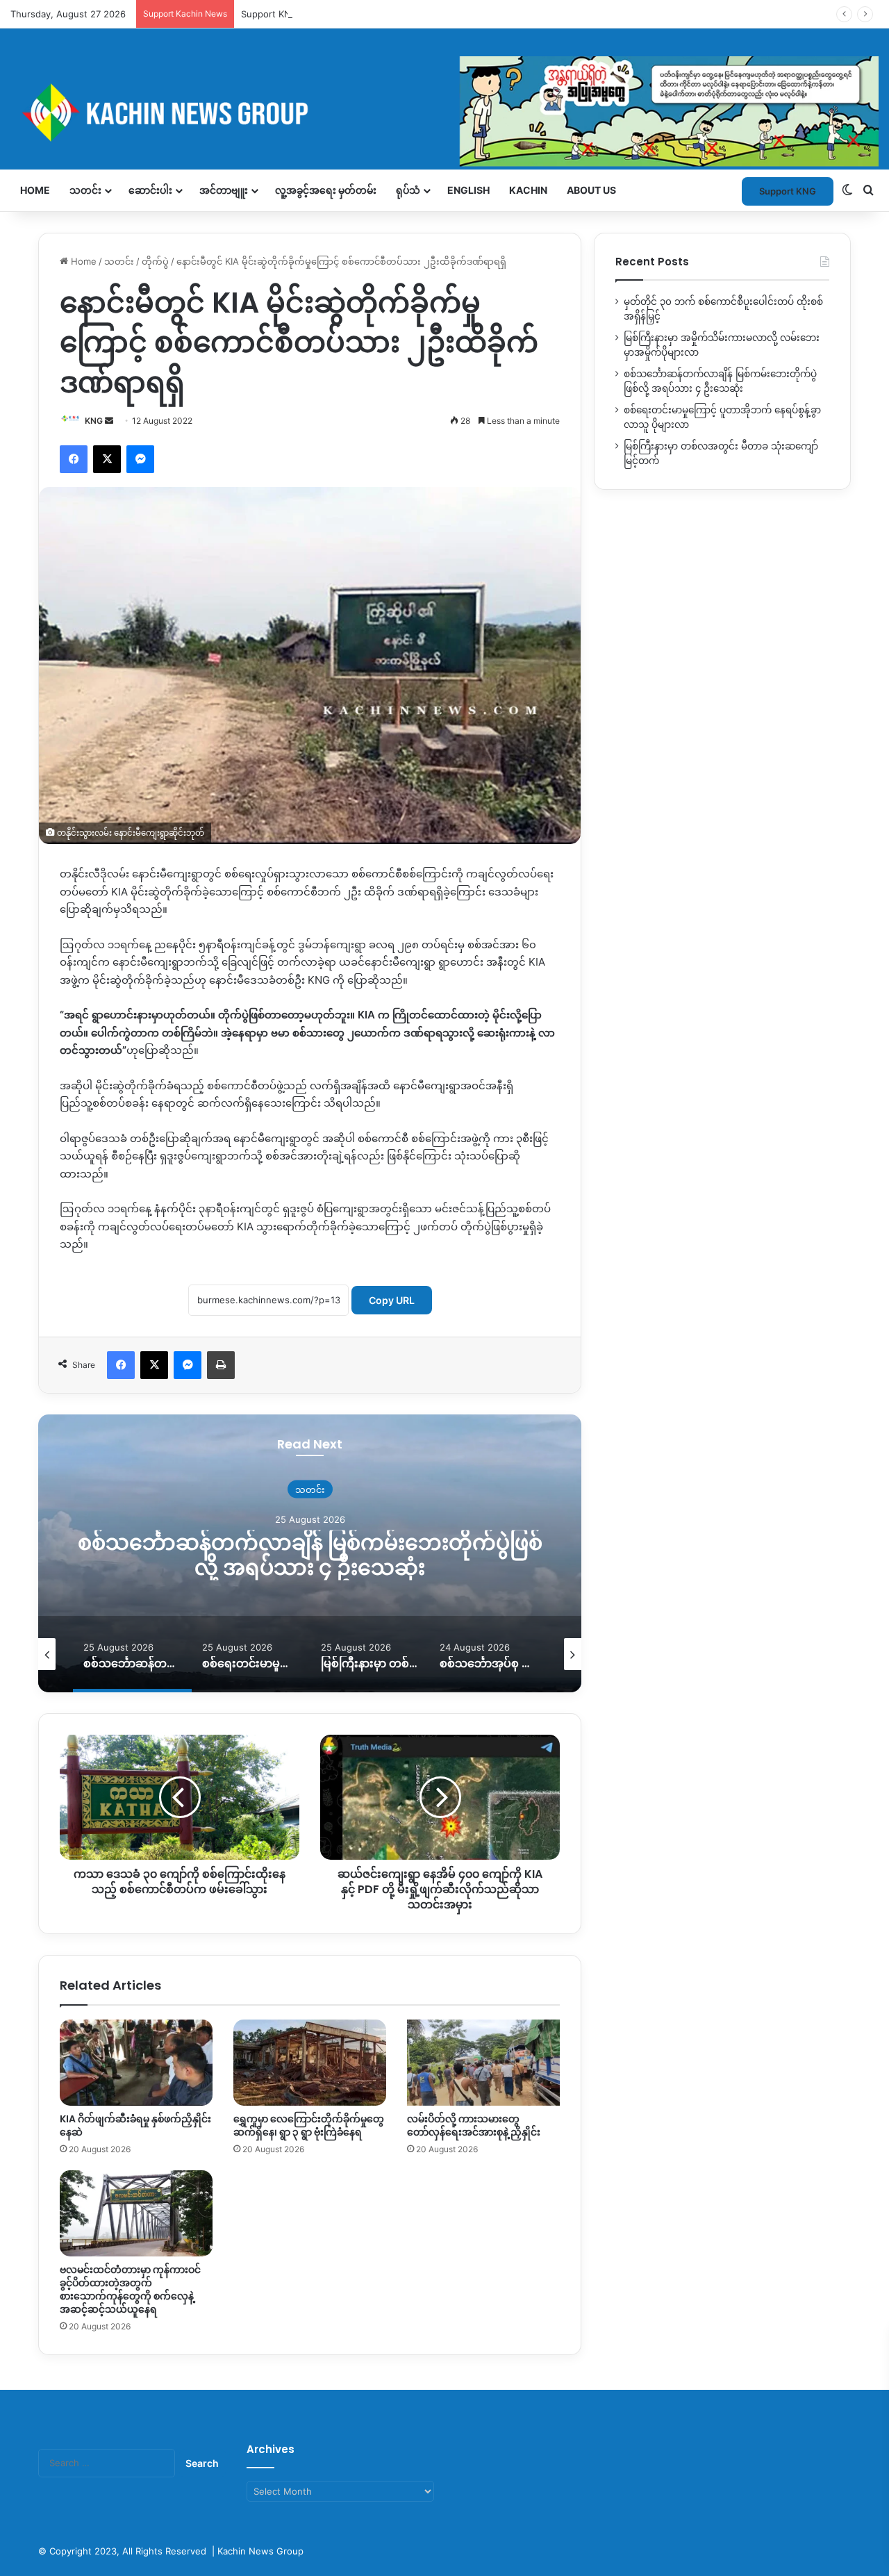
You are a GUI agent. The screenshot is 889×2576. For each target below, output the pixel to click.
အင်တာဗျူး (224, 190)
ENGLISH (468, 190)
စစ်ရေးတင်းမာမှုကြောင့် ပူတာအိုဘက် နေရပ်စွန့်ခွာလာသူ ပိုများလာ (318, 1555)
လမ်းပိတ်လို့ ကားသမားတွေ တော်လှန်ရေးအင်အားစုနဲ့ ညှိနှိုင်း (474, 2125)
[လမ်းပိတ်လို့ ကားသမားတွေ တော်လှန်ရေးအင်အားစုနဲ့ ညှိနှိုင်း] (483, 2063)
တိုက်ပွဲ (155, 261)
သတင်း (85, 190)
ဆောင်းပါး (150, 190)
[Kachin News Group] (444, 112)
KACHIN (528, 190)
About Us (591, 190)
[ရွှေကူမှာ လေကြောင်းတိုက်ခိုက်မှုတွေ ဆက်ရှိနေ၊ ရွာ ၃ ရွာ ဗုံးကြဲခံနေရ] (310, 2063)
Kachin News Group (260, 2551)
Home (35, 190)
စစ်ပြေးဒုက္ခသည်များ (319, 1489)
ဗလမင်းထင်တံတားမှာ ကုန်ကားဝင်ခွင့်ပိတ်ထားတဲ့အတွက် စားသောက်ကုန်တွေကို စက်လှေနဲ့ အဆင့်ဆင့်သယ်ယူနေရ (130, 2289)
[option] (319, 1553)
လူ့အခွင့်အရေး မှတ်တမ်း (326, 190)
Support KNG (269, 14)
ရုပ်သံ (408, 190)
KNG (94, 421)
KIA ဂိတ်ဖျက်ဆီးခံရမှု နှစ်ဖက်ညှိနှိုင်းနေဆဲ (135, 2125)
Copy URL (392, 1300)
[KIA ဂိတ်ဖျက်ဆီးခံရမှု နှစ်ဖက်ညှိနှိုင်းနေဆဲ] (136, 2063)
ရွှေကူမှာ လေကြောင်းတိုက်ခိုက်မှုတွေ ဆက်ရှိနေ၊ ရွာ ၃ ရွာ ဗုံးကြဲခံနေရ (309, 2125)
